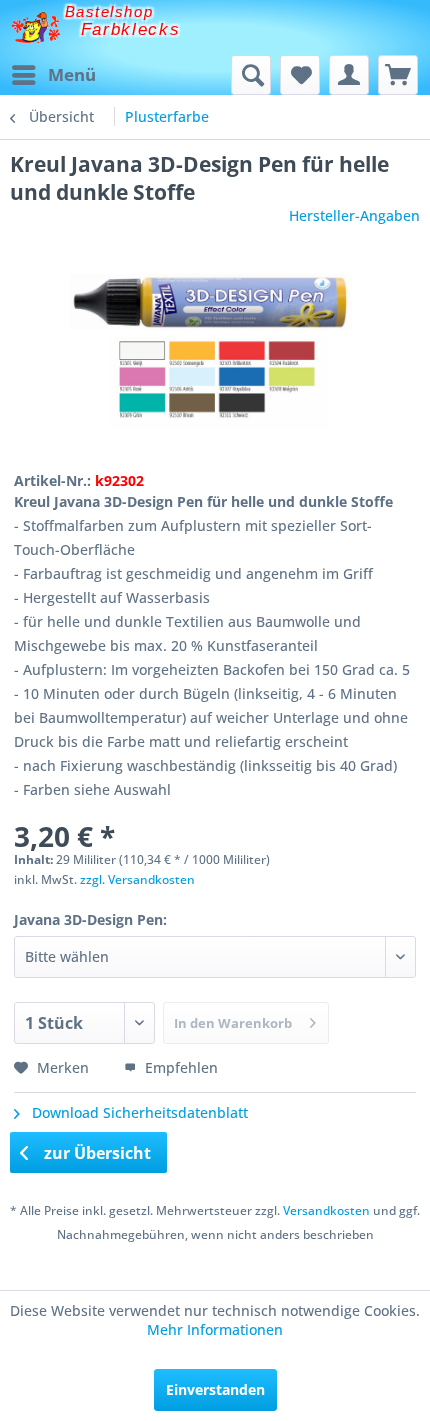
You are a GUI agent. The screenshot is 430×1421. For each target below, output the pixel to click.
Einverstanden (215, 1389)
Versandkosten (326, 1210)
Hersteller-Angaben (354, 215)
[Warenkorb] (398, 75)
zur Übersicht (95, 1153)
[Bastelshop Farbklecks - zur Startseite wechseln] (35, 27)
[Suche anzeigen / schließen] (251, 75)
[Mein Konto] (349, 75)
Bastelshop (109, 11)
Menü (72, 74)
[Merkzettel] (300, 75)
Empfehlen (179, 1067)
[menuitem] (53, 75)
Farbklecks (131, 29)
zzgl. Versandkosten (137, 879)
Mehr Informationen (215, 1329)
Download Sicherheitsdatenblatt (138, 1112)
